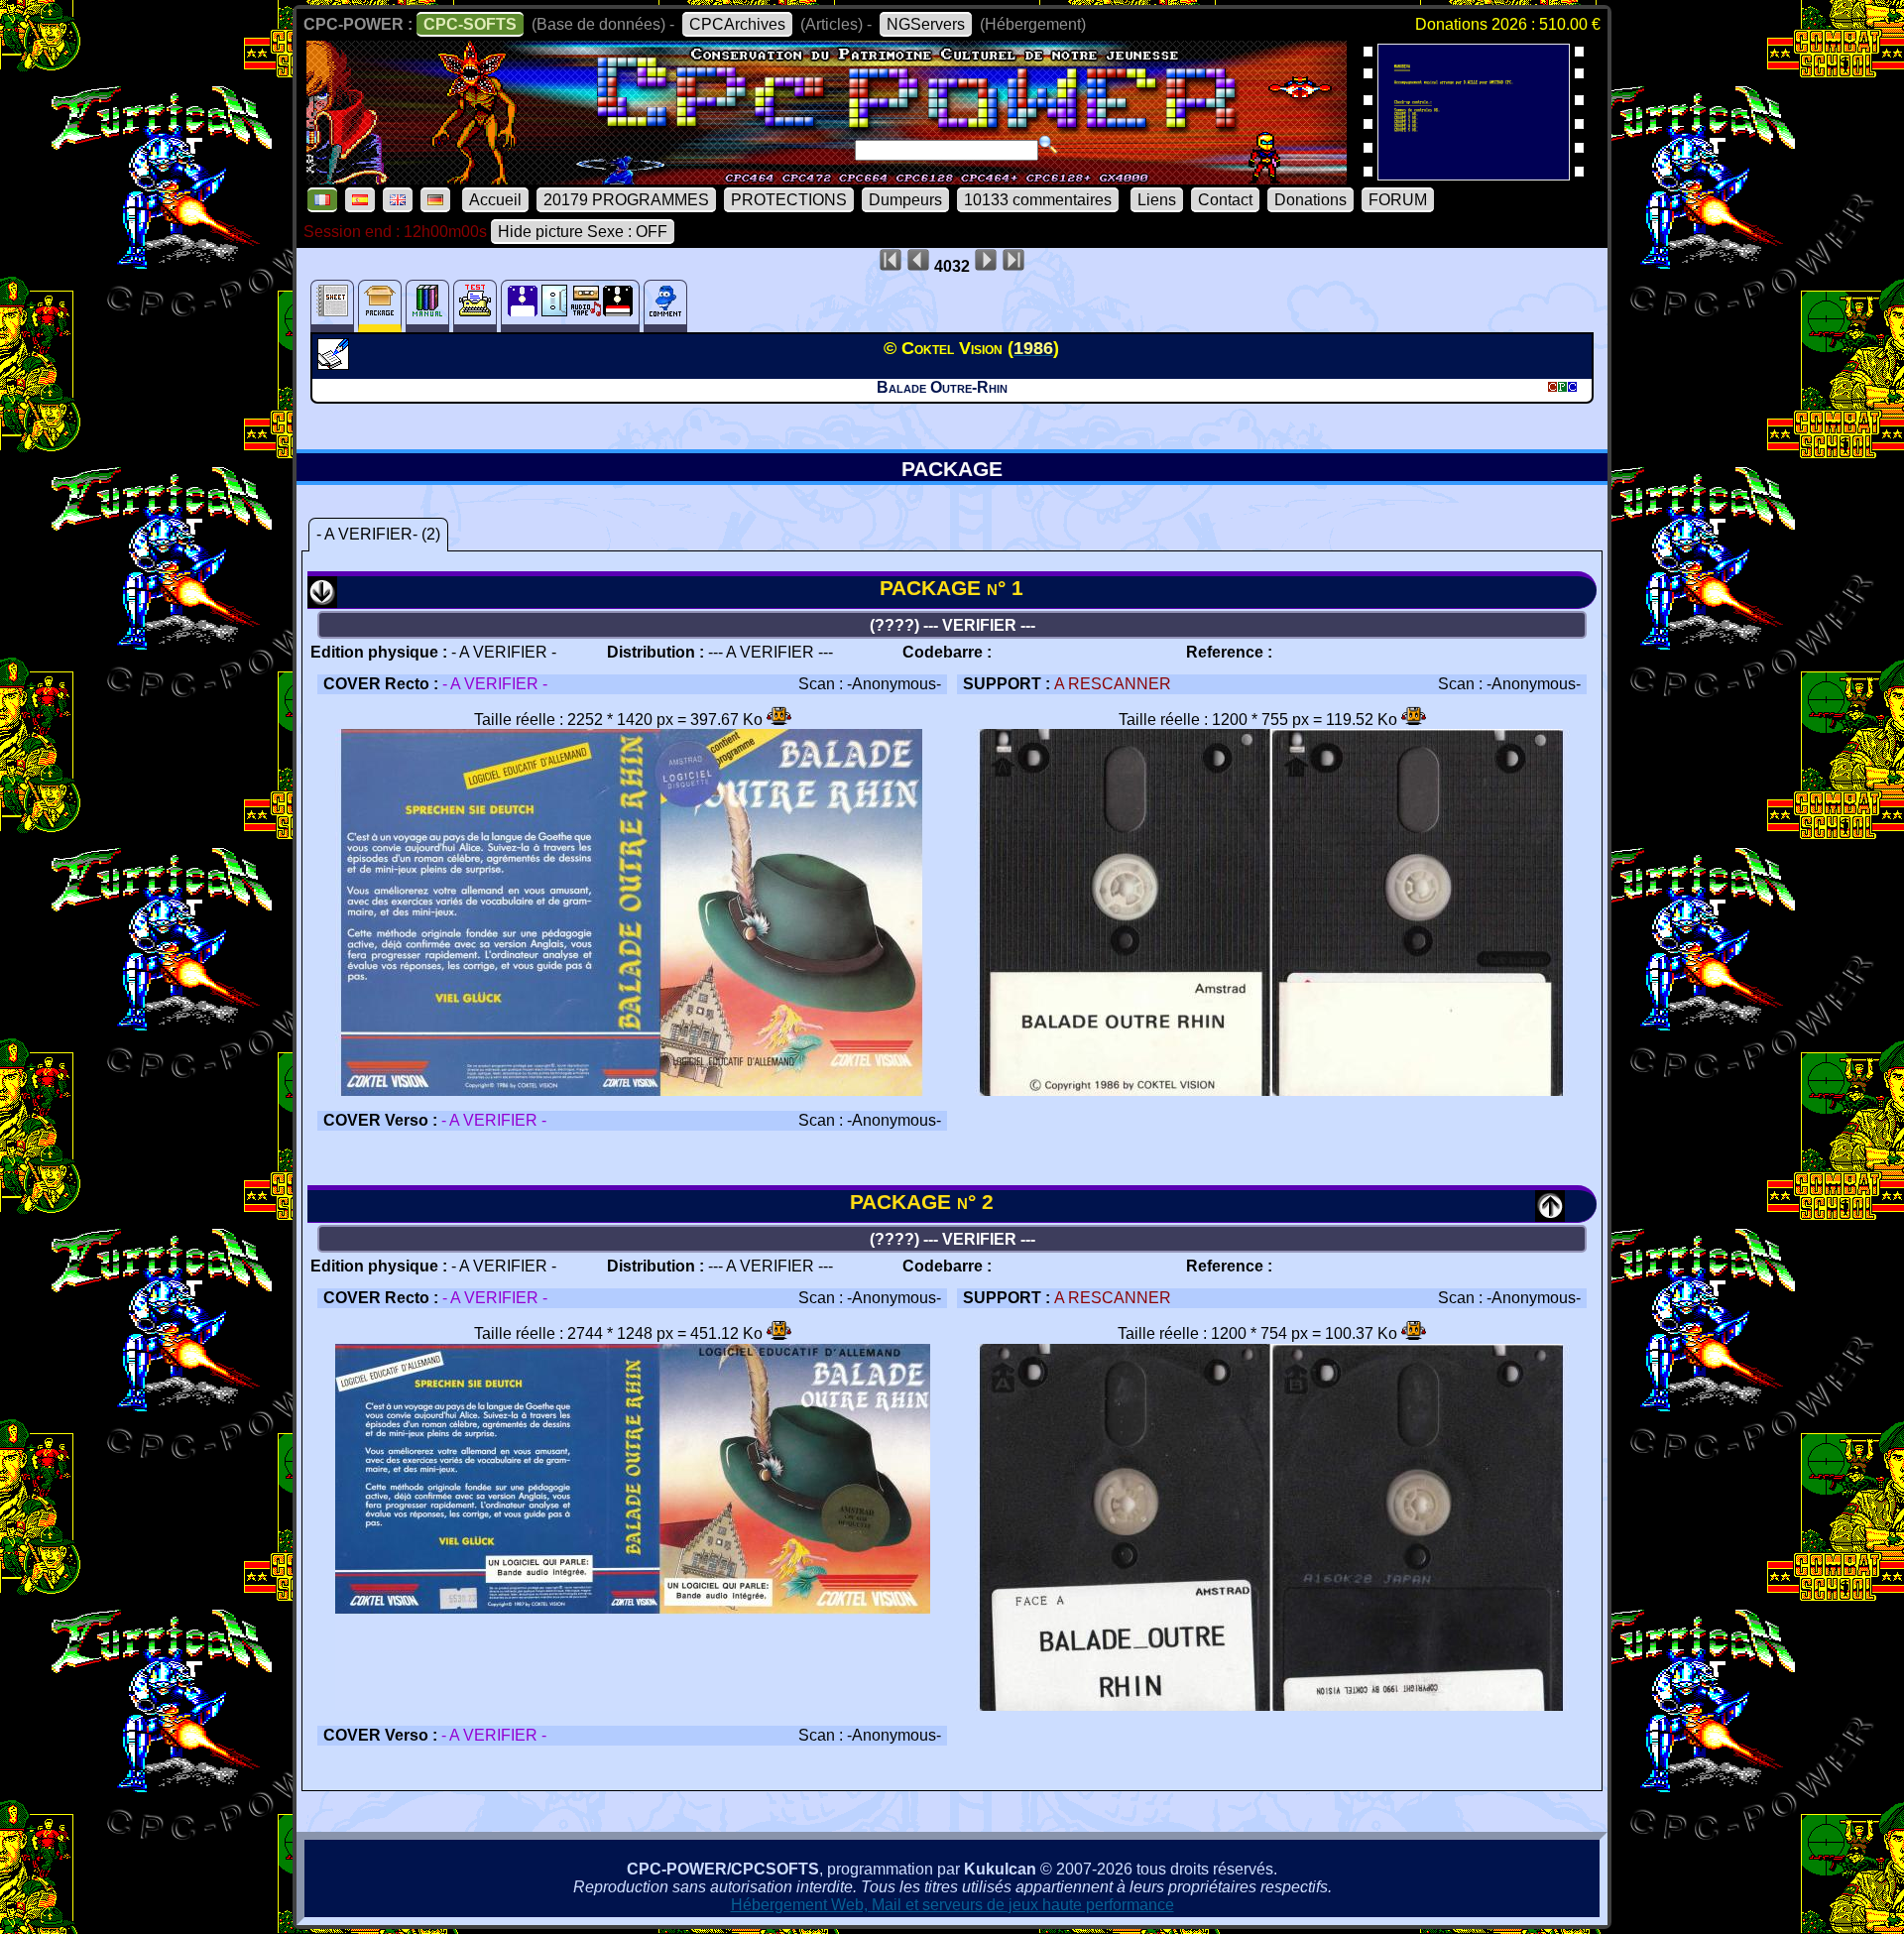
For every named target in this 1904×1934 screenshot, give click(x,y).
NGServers (926, 24)
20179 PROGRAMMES (626, 200)
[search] (1048, 145)
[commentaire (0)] (665, 306)
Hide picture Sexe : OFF (583, 232)
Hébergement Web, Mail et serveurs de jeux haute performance (952, 1905)
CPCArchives (737, 24)
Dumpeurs (905, 200)
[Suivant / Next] (322, 601)
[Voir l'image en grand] (633, 1090)
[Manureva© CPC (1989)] (1474, 174)
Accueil (495, 200)
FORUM (1398, 200)
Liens (1157, 200)
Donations (1310, 200)
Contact (1225, 200)
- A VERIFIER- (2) (378, 534)
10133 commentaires (1038, 200)
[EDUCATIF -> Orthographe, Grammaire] (336, 364)
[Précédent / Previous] (1550, 1214)
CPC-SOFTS (470, 24)
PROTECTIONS (789, 200)
